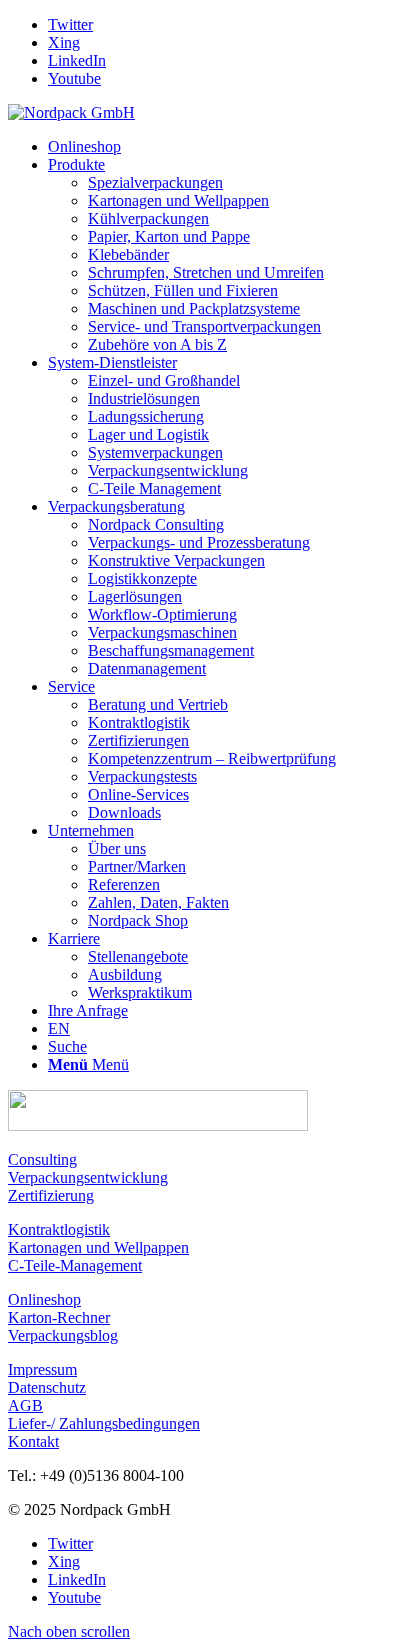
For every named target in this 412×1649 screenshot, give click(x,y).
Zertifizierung (51, 1195)
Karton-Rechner (59, 1317)
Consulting (42, 1159)
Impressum (42, 1369)
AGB (25, 1405)
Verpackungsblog (63, 1335)
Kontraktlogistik (59, 1229)
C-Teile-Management (75, 1265)
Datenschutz (47, 1387)
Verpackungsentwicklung (88, 1177)
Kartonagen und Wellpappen (98, 1247)
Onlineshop (44, 1299)
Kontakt (33, 1441)
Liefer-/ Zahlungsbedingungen (104, 1423)
